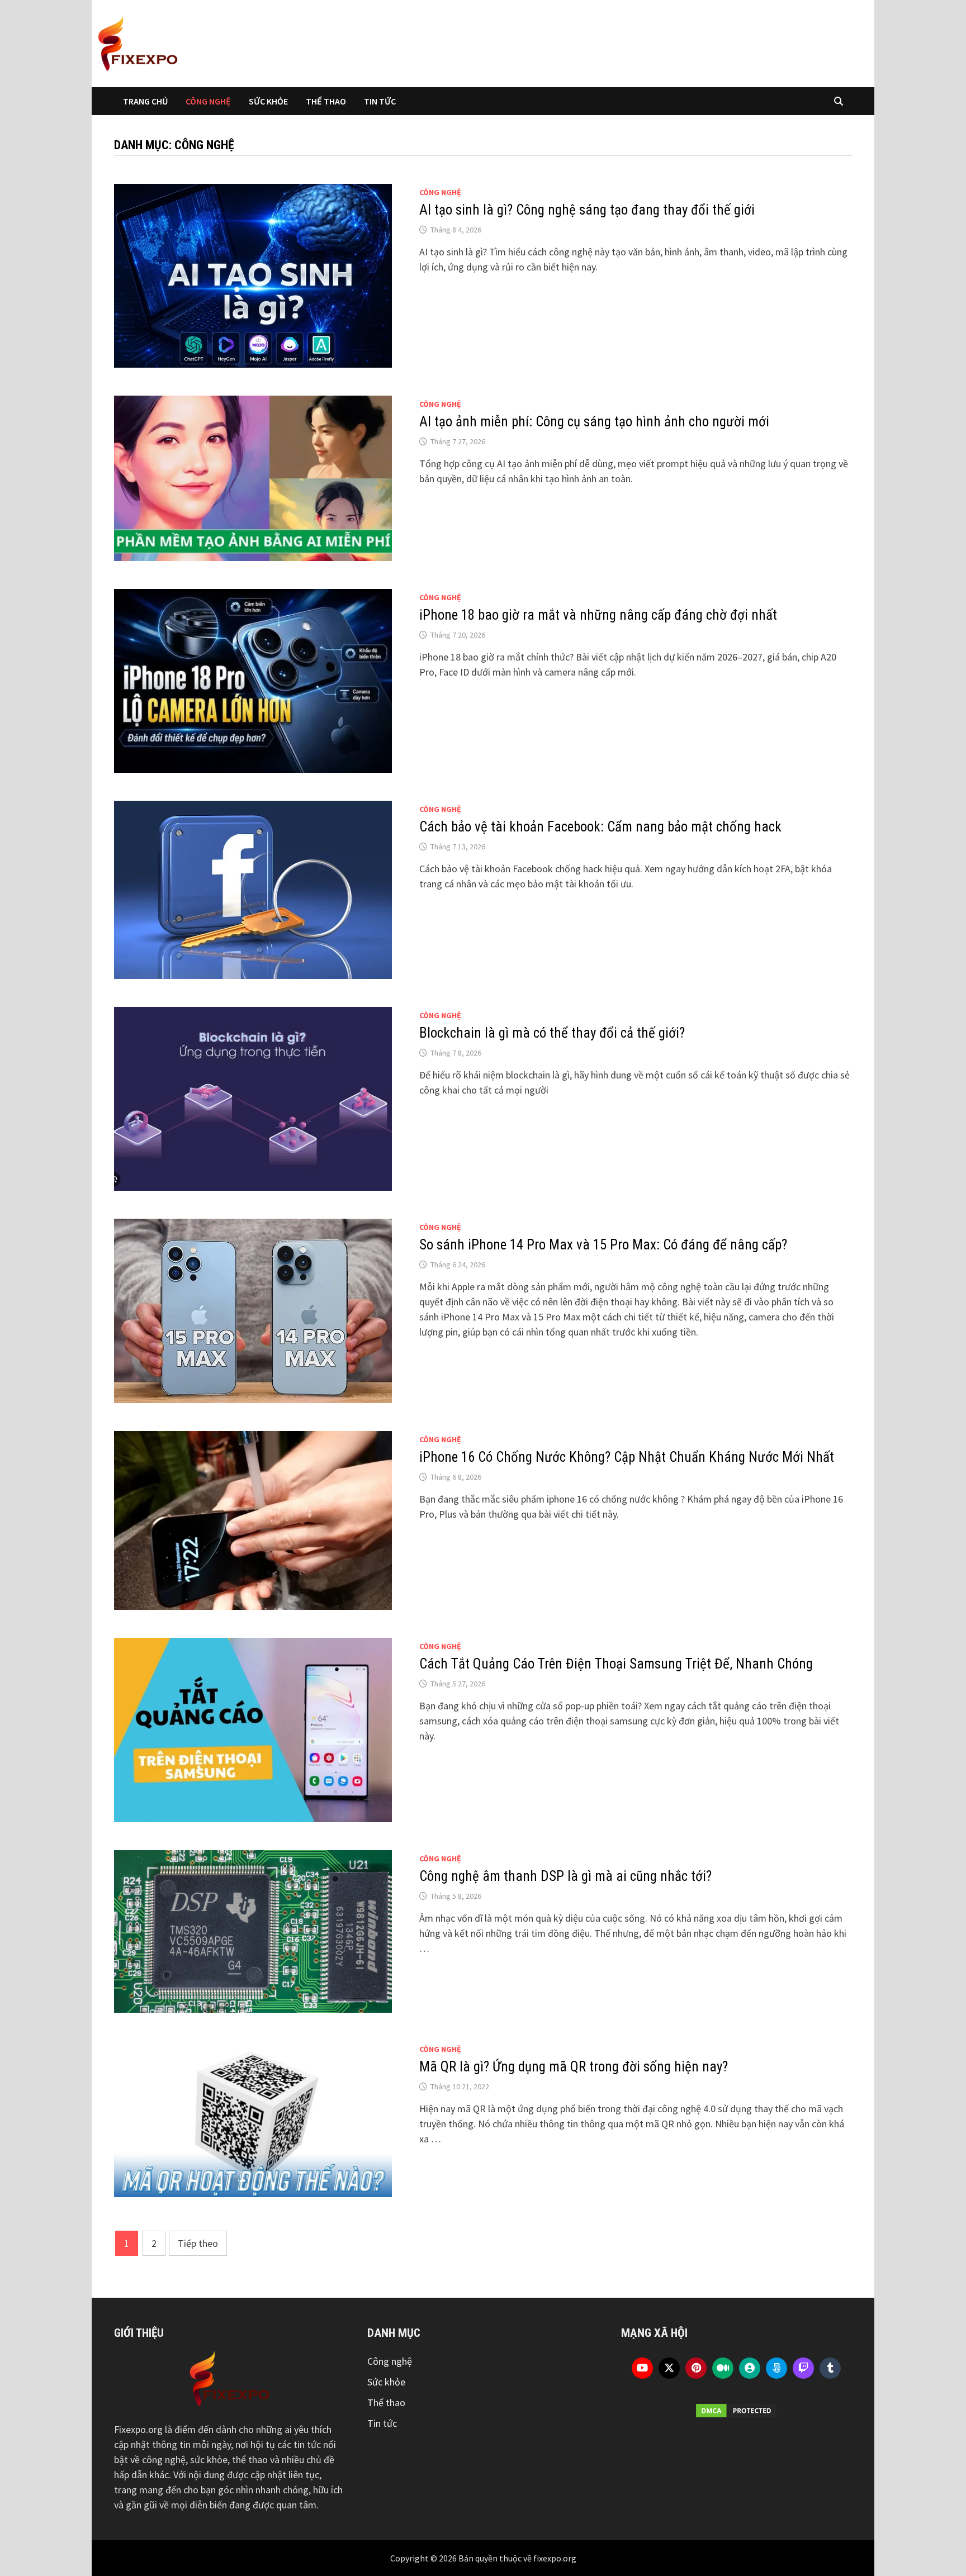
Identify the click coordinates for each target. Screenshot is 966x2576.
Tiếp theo (198, 2243)
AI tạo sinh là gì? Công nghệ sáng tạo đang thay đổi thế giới (587, 210)
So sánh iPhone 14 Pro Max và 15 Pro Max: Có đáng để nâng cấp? (603, 1245)
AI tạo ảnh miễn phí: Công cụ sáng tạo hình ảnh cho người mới (594, 422)
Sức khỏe (268, 101)
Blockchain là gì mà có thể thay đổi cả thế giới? (552, 1033)
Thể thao (326, 101)
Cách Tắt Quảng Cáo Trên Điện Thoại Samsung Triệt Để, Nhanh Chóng (616, 1664)
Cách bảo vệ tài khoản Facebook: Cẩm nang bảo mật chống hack (600, 827)
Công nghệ (208, 101)
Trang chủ (145, 101)
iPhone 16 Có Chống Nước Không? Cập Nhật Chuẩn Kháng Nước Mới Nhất (627, 1457)
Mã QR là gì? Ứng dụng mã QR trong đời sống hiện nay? (575, 2067)
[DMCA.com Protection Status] (737, 2411)
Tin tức (380, 101)
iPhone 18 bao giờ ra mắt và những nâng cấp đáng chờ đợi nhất (598, 615)
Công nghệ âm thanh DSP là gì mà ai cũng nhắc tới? (565, 1876)
